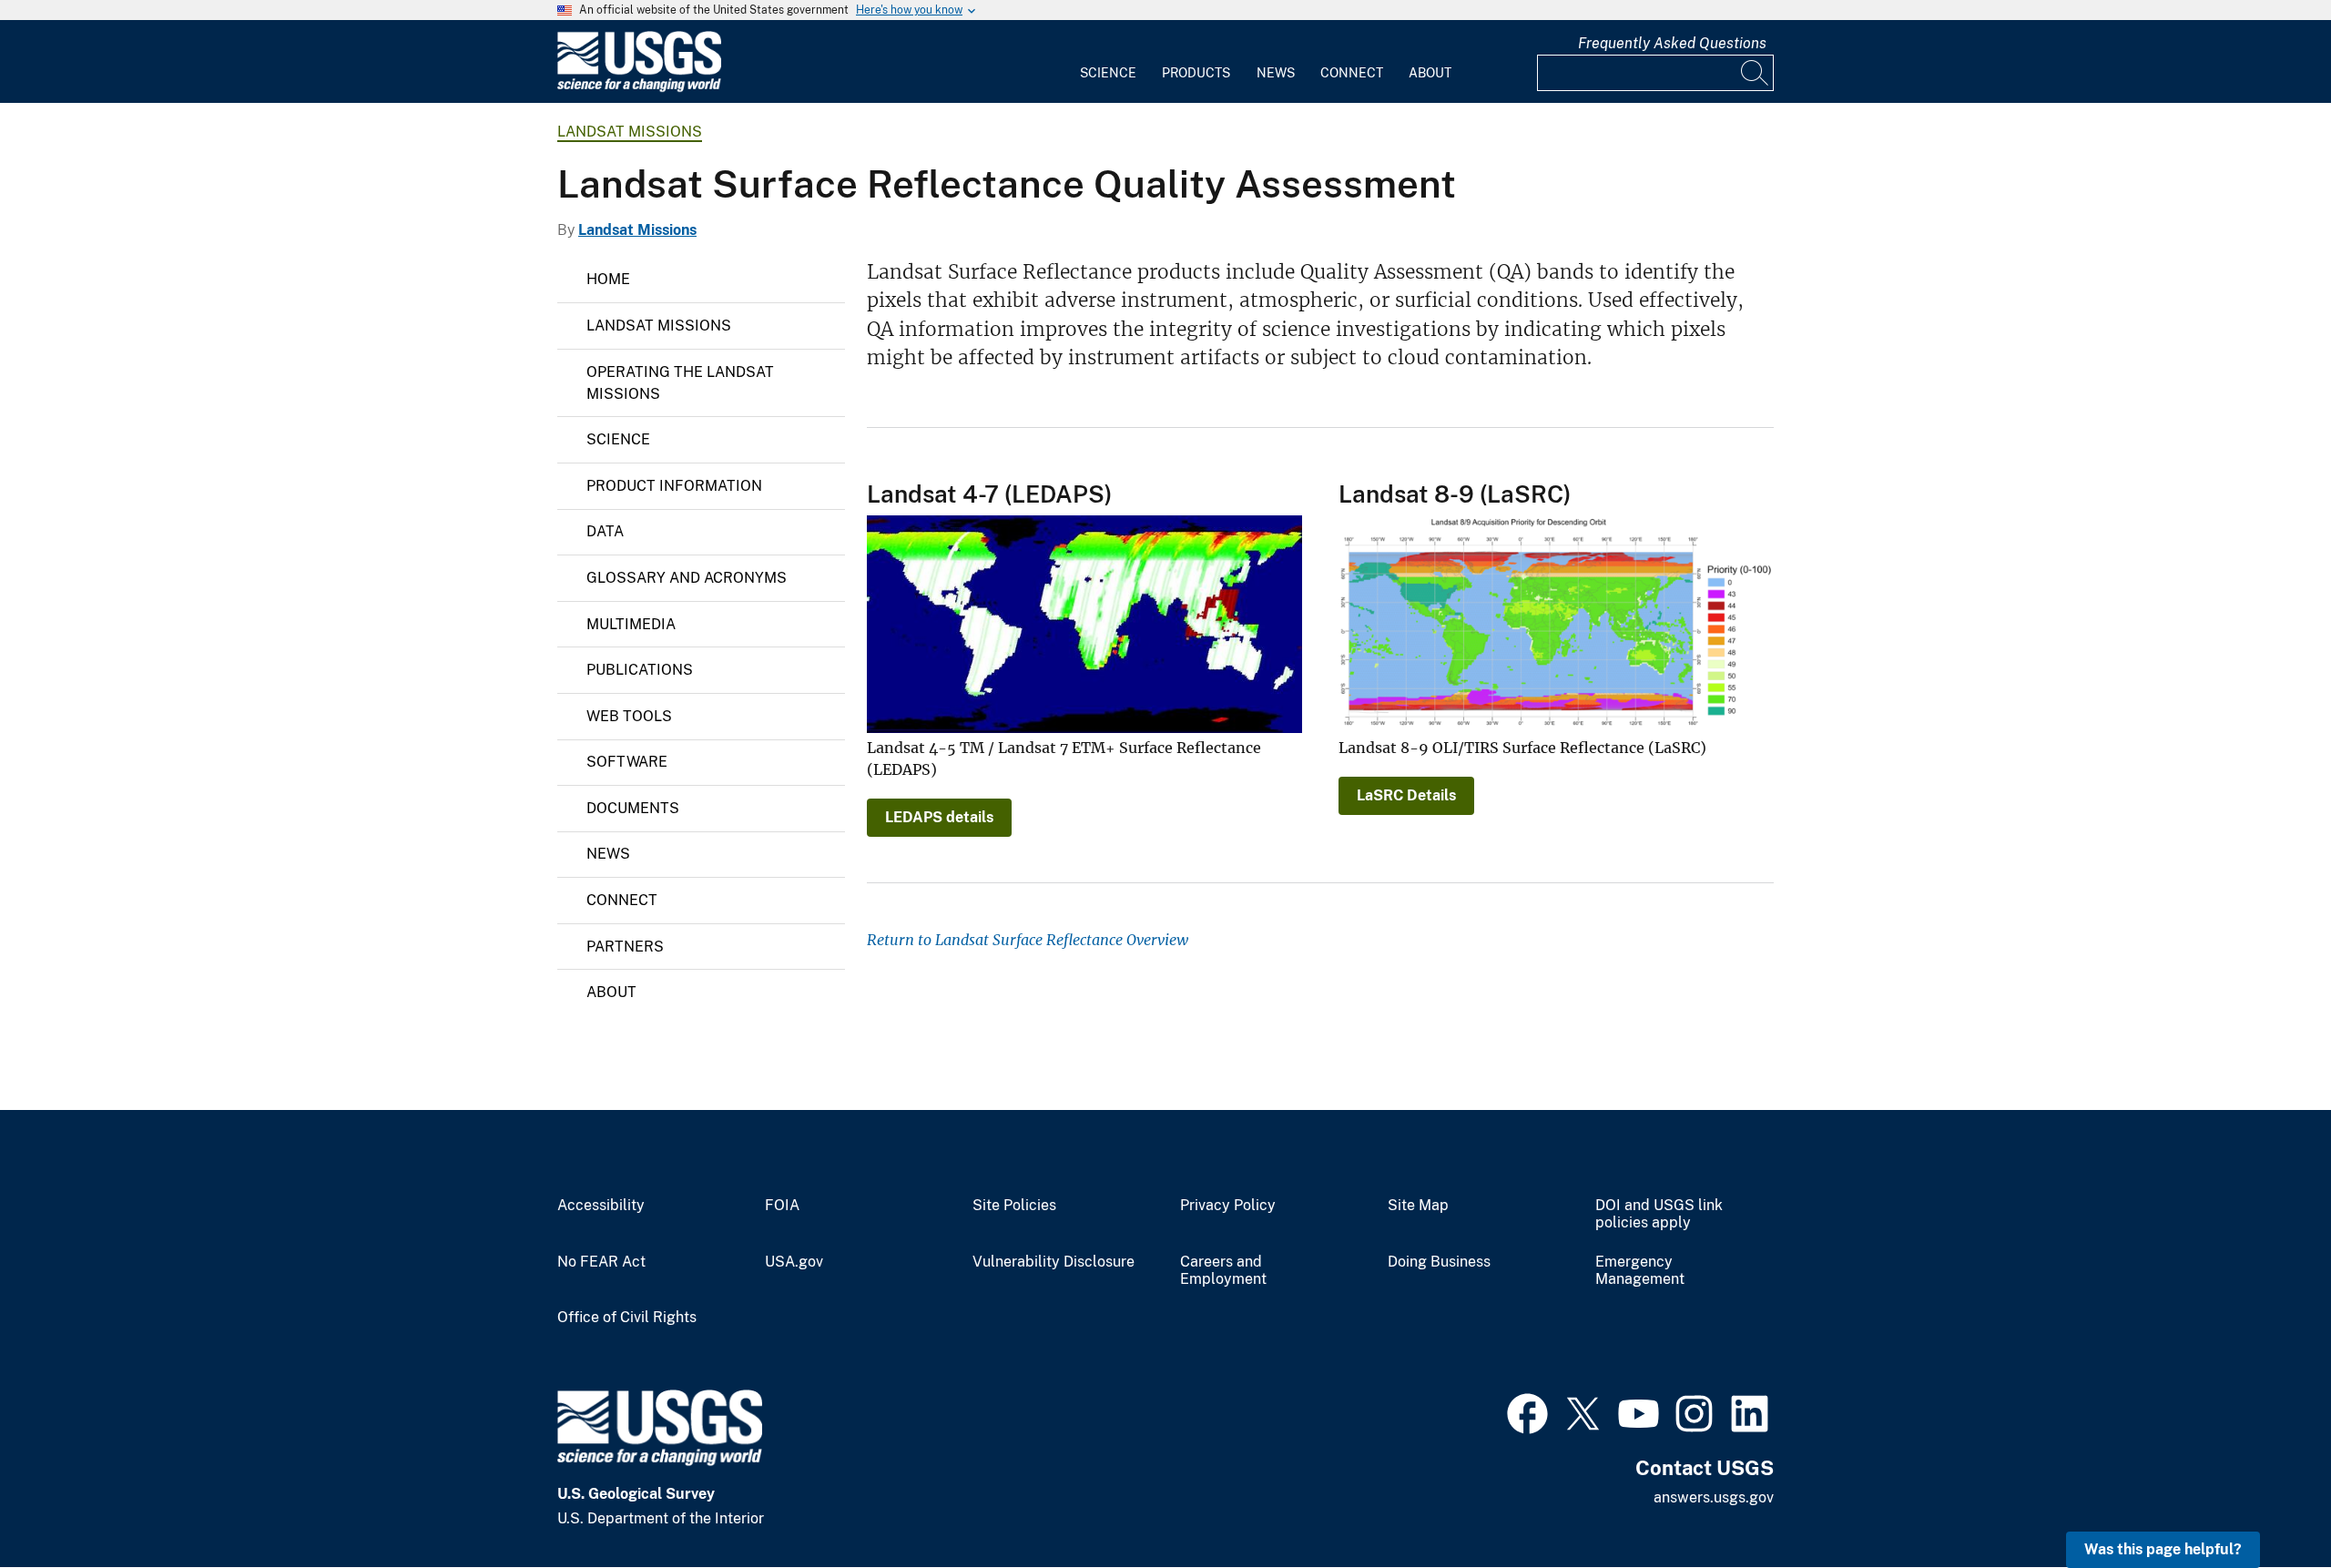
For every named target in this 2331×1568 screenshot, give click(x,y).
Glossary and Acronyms (687, 578)
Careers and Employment (1223, 1271)
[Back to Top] (2265, 1502)
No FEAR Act (601, 1262)
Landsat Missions (630, 132)
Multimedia (631, 624)
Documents (633, 808)
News (1276, 73)
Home (608, 279)
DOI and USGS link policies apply (1659, 1214)
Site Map (1418, 1206)
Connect (1352, 73)
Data (605, 531)
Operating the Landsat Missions (680, 383)
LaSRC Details (1406, 795)
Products (1196, 73)
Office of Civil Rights (627, 1318)
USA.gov (794, 1262)
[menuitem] (1108, 62)
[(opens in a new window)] (1527, 1411)
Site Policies (1014, 1206)
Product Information (674, 486)
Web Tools (629, 716)
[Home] (639, 88)
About (1430, 73)
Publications (640, 670)
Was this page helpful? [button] (2163, 1549)
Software (627, 762)
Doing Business (1439, 1262)
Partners (625, 947)
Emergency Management (1640, 1271)
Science (1108, 73)
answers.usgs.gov (1714, 1497)
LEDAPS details (939, 817)
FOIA (782, 1206)
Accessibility (601, 1206)
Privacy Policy (1228, 1206)
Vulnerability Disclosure (1054, 1262)
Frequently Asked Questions (1672, 43)
